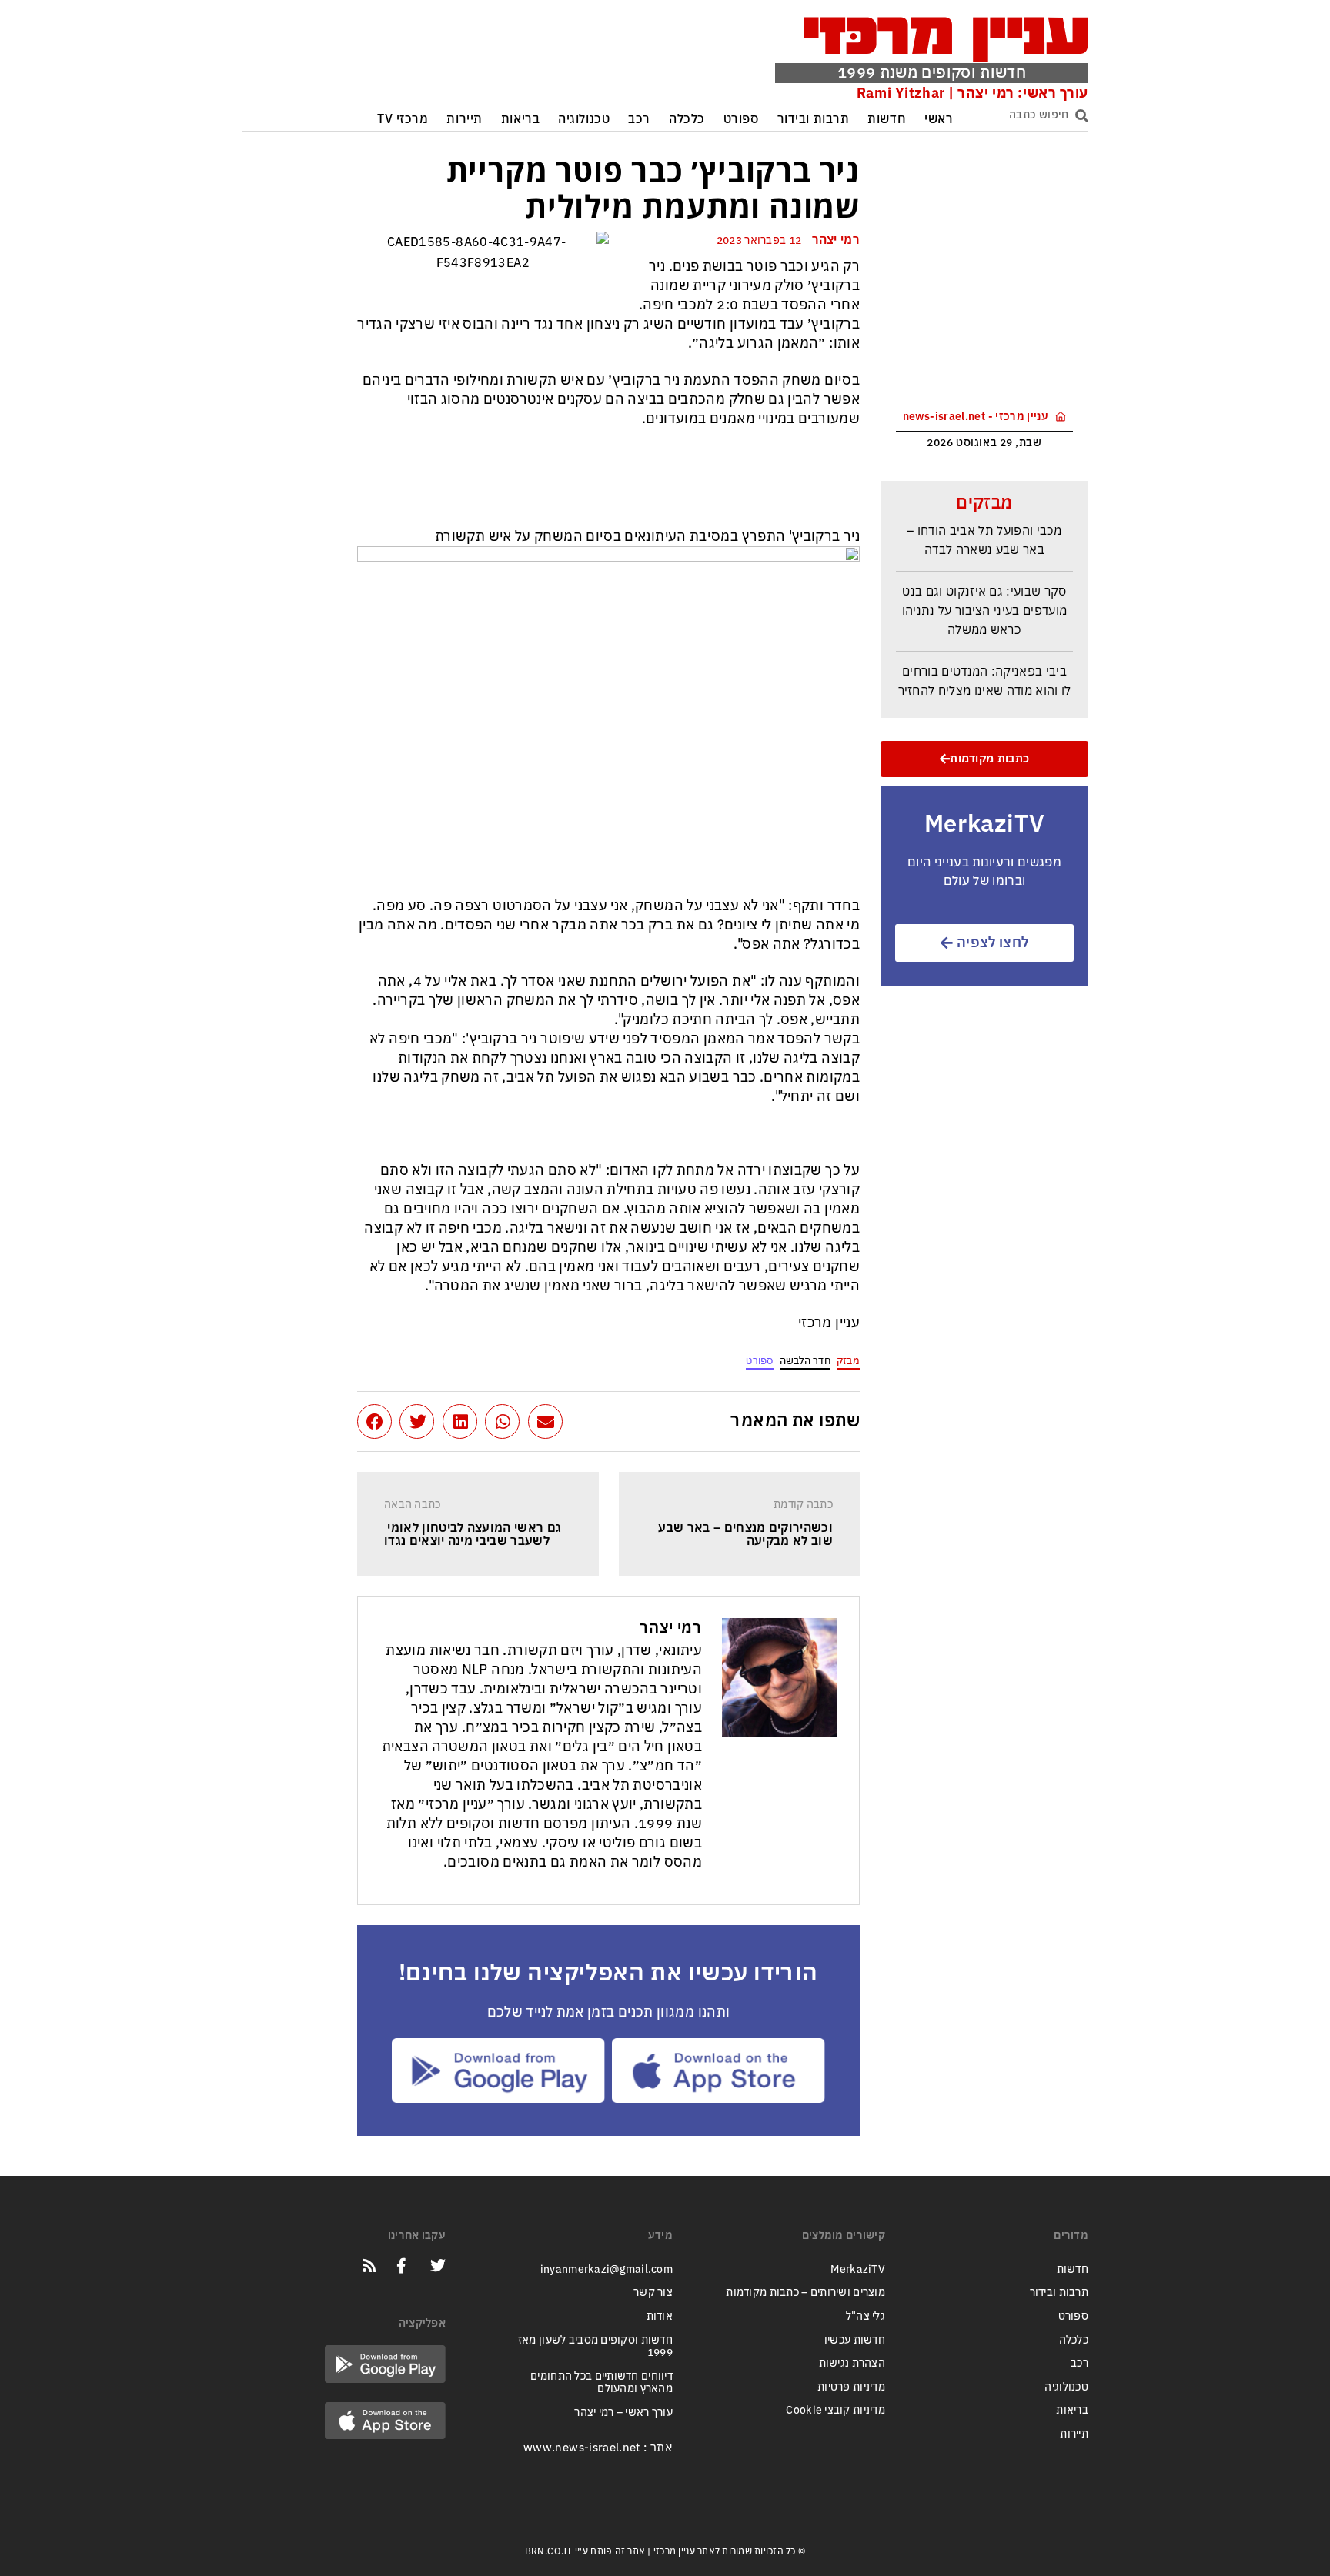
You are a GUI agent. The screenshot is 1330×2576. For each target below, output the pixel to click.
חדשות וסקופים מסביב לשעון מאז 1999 (595, 2347)
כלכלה (687, 120)
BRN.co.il (549, 2551)
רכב (639, 120)
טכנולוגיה (584, 120)
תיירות (464, 120)
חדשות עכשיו (855, 2340)
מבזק (848, 1361)
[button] (545, 1421)
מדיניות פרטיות (851, 2387)
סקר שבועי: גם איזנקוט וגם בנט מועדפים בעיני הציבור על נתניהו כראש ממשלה (985, 597)
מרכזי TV (403, 120)
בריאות (520, 120)
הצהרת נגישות (852, 2363)
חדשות (887, 120)
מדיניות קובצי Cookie (835, 2410)
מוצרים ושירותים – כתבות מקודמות (805, 2292)
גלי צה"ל (866, 2316)
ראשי (939, 120)
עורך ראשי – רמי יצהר (623, 2412)
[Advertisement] (475, 58)
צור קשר (653, 2292)
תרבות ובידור (814, 120)
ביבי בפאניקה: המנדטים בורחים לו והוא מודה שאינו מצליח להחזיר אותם (985, 677)
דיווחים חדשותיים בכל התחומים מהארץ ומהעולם (602, 2383)
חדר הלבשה (805, 1361)
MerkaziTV (858, 2269)
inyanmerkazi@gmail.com (607, 2269)
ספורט (741, 120)
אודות (660, 2316)
